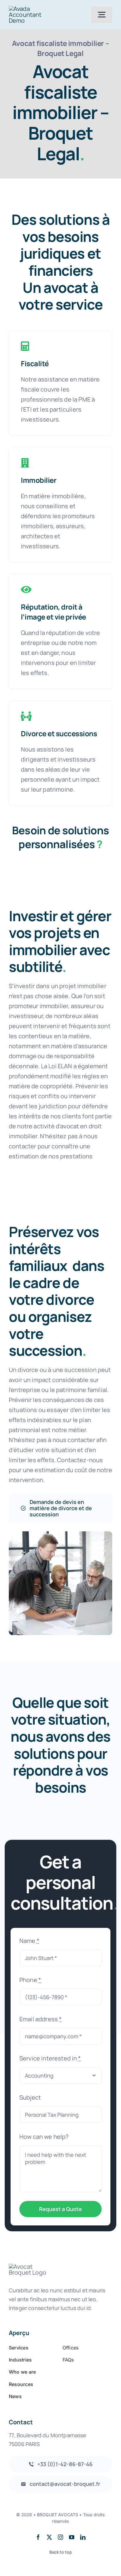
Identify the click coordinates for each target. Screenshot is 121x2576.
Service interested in (50, 2058)
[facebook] (38, 2537)
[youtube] (72, 2537)
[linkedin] (83, 2537)
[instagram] (60, 2537)
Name (29, 1941)
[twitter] (49, 2537)
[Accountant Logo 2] (34, 9)
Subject (30, 2097)
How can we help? (44, 2137)
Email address (41, 2019)
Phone (30, 1980)
